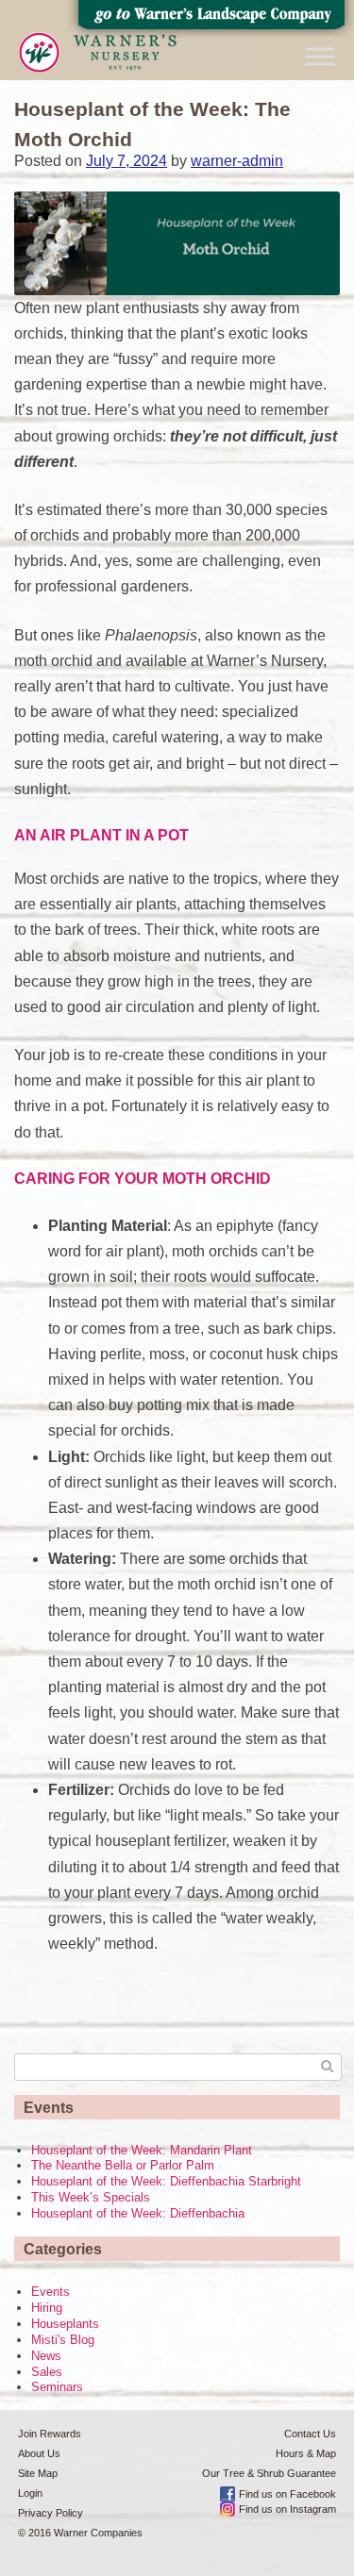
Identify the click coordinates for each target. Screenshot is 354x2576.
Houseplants (65, 2324)
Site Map (38, 2473)
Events (51, 2292)
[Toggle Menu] (320, 56)
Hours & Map (306, 2453)
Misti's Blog (63, 2340)
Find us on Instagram (287, 2509)
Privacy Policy (51, 2513)
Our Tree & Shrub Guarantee (269, 2473)
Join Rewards (50, 2434)
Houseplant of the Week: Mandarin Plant (142, 2150)
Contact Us (310, 2434)
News (46, 2356)
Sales (47, 2372)
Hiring (47, 2308)
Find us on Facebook (287, 2494)
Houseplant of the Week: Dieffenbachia (138, 2213)
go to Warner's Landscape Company (211, 19)
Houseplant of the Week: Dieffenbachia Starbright (166, 2181)
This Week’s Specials (91, 2197)
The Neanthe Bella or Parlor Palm (123, 2165)
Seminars (57, 2387)
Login (30, 2493)
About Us (39, 2453)
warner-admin (237, 161)
